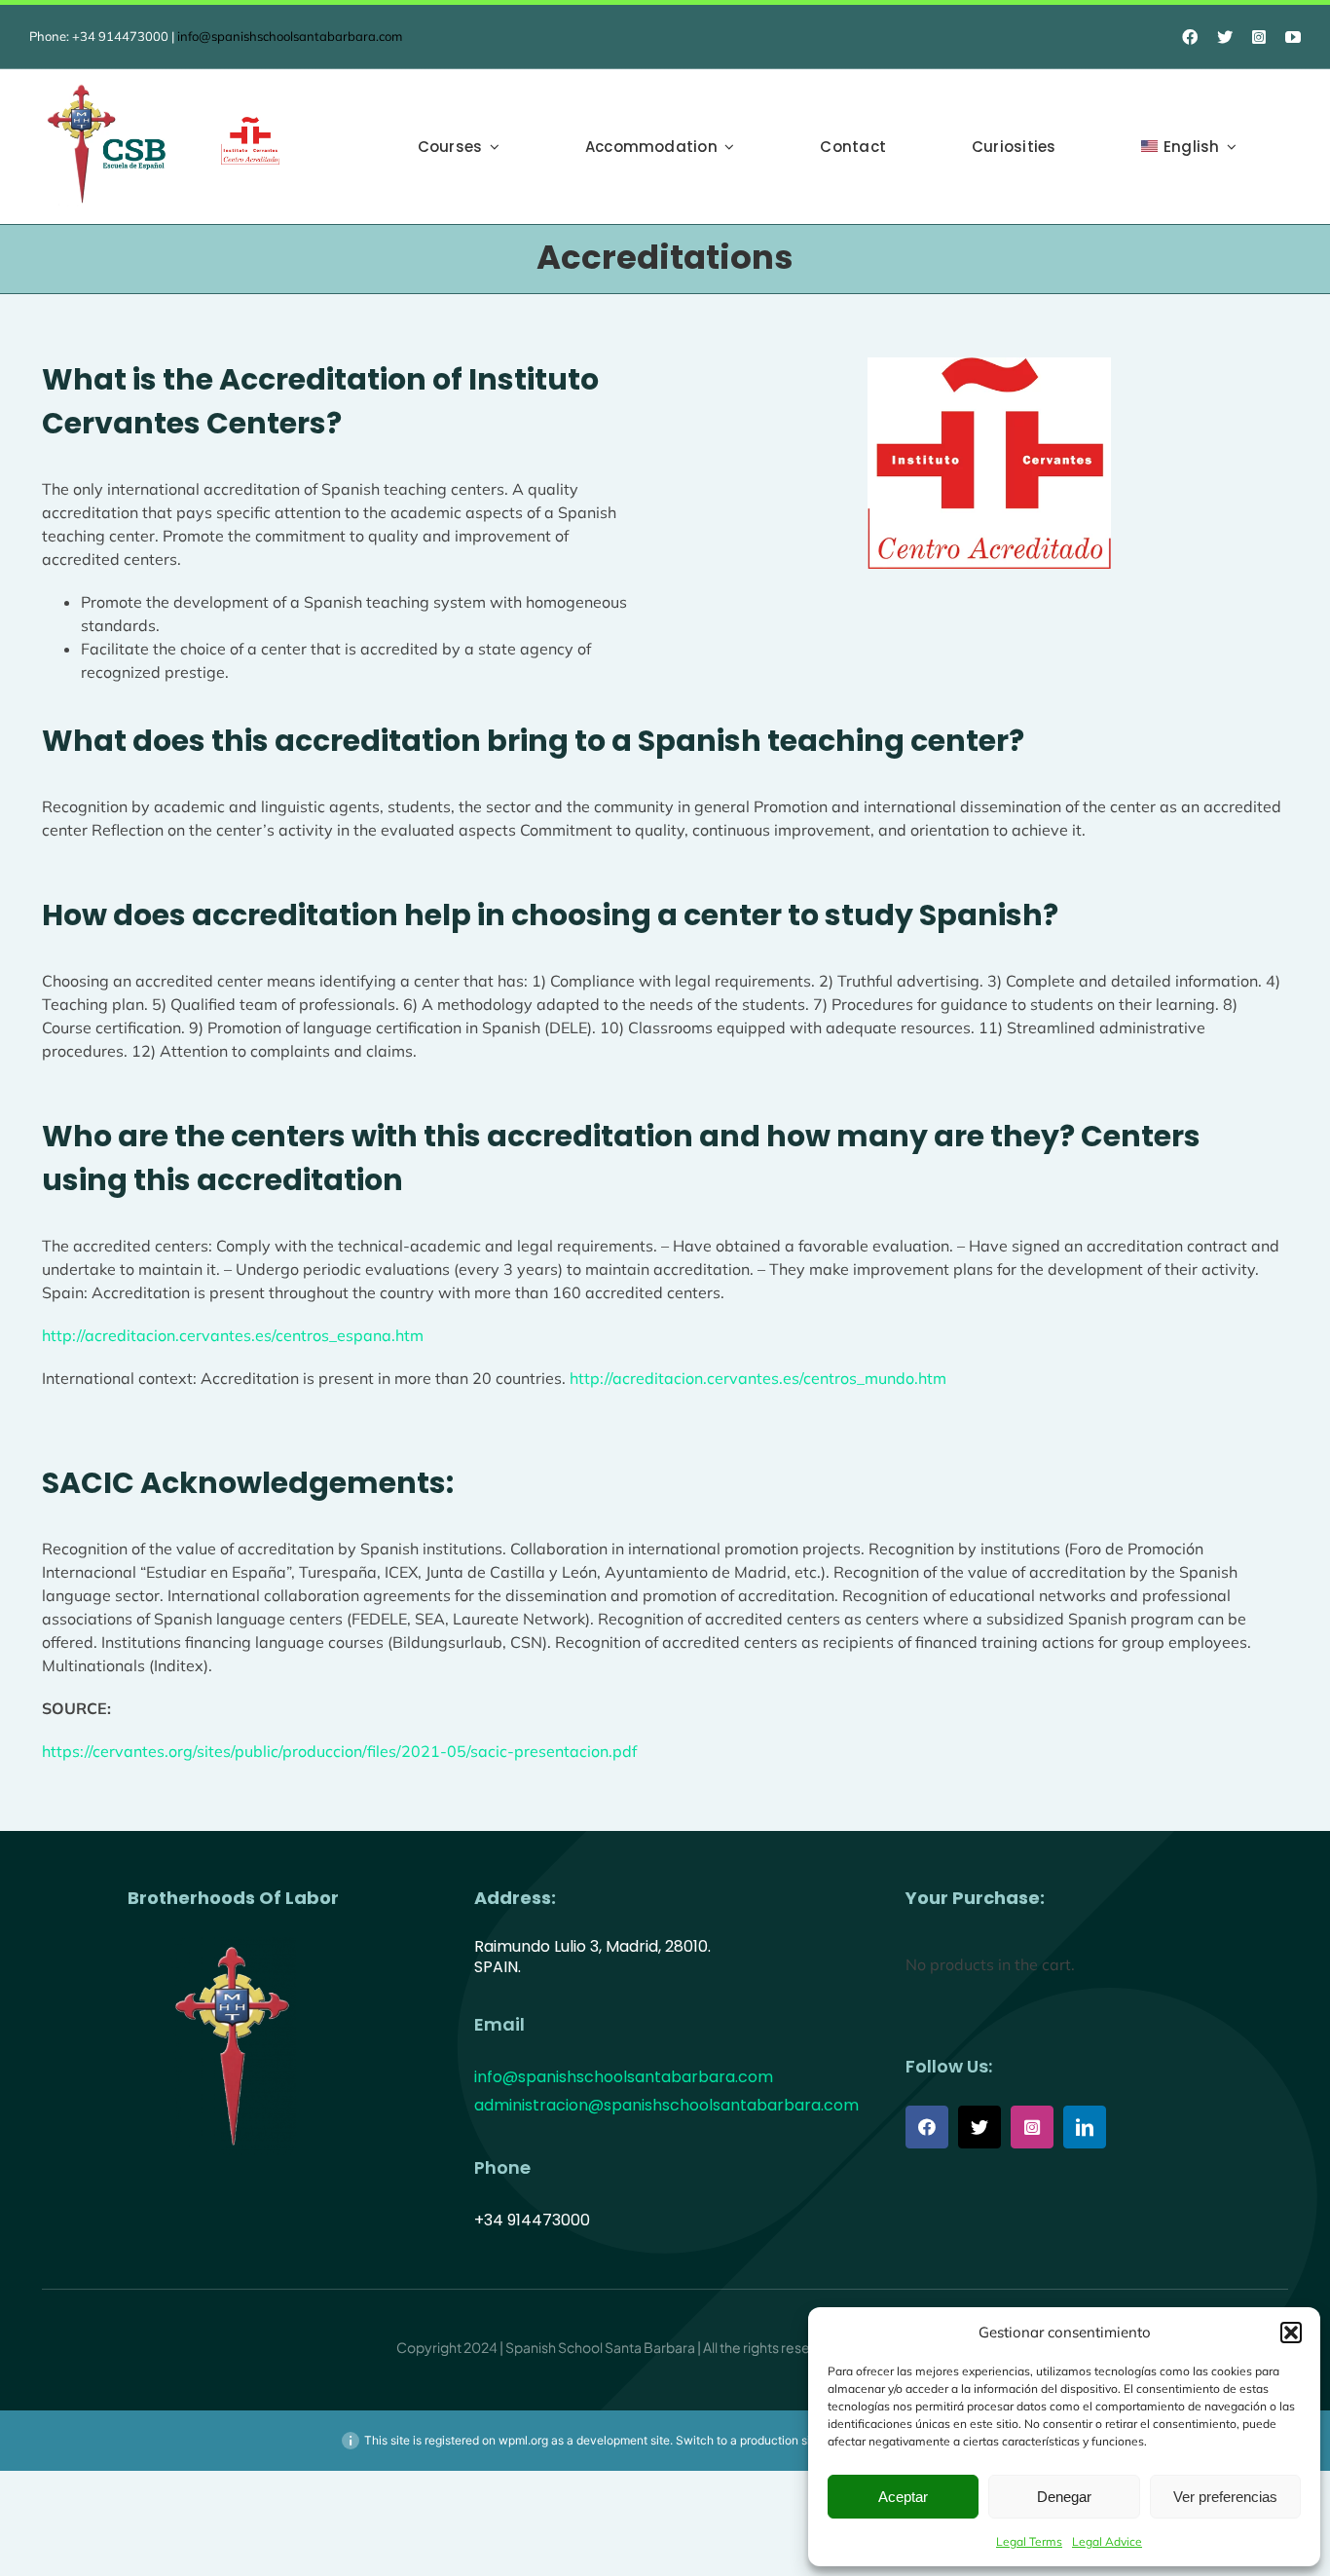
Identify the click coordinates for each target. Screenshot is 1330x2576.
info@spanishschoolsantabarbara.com (290, 36)
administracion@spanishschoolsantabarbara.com (666, 2105)
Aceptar (903, 2497)
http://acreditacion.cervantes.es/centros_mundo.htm (758, 1378)
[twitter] (1225, 37)
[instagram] (1259, 37)
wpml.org (523, 2440)
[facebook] (1190, 37)
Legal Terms (1029, 2541)
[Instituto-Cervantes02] (250, 125)
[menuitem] (1189, 147)
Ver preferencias (1225, 2497)
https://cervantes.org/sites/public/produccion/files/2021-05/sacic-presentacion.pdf (339, 1751)
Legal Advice (1107, 2541)
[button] (1291, 2333)
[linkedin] (1085, 2127)
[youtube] (1293, 37)
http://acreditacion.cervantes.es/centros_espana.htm (233, 1335)
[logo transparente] (233, 1945)
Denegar (1064, 2497)
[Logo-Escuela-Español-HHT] (108, 88)
